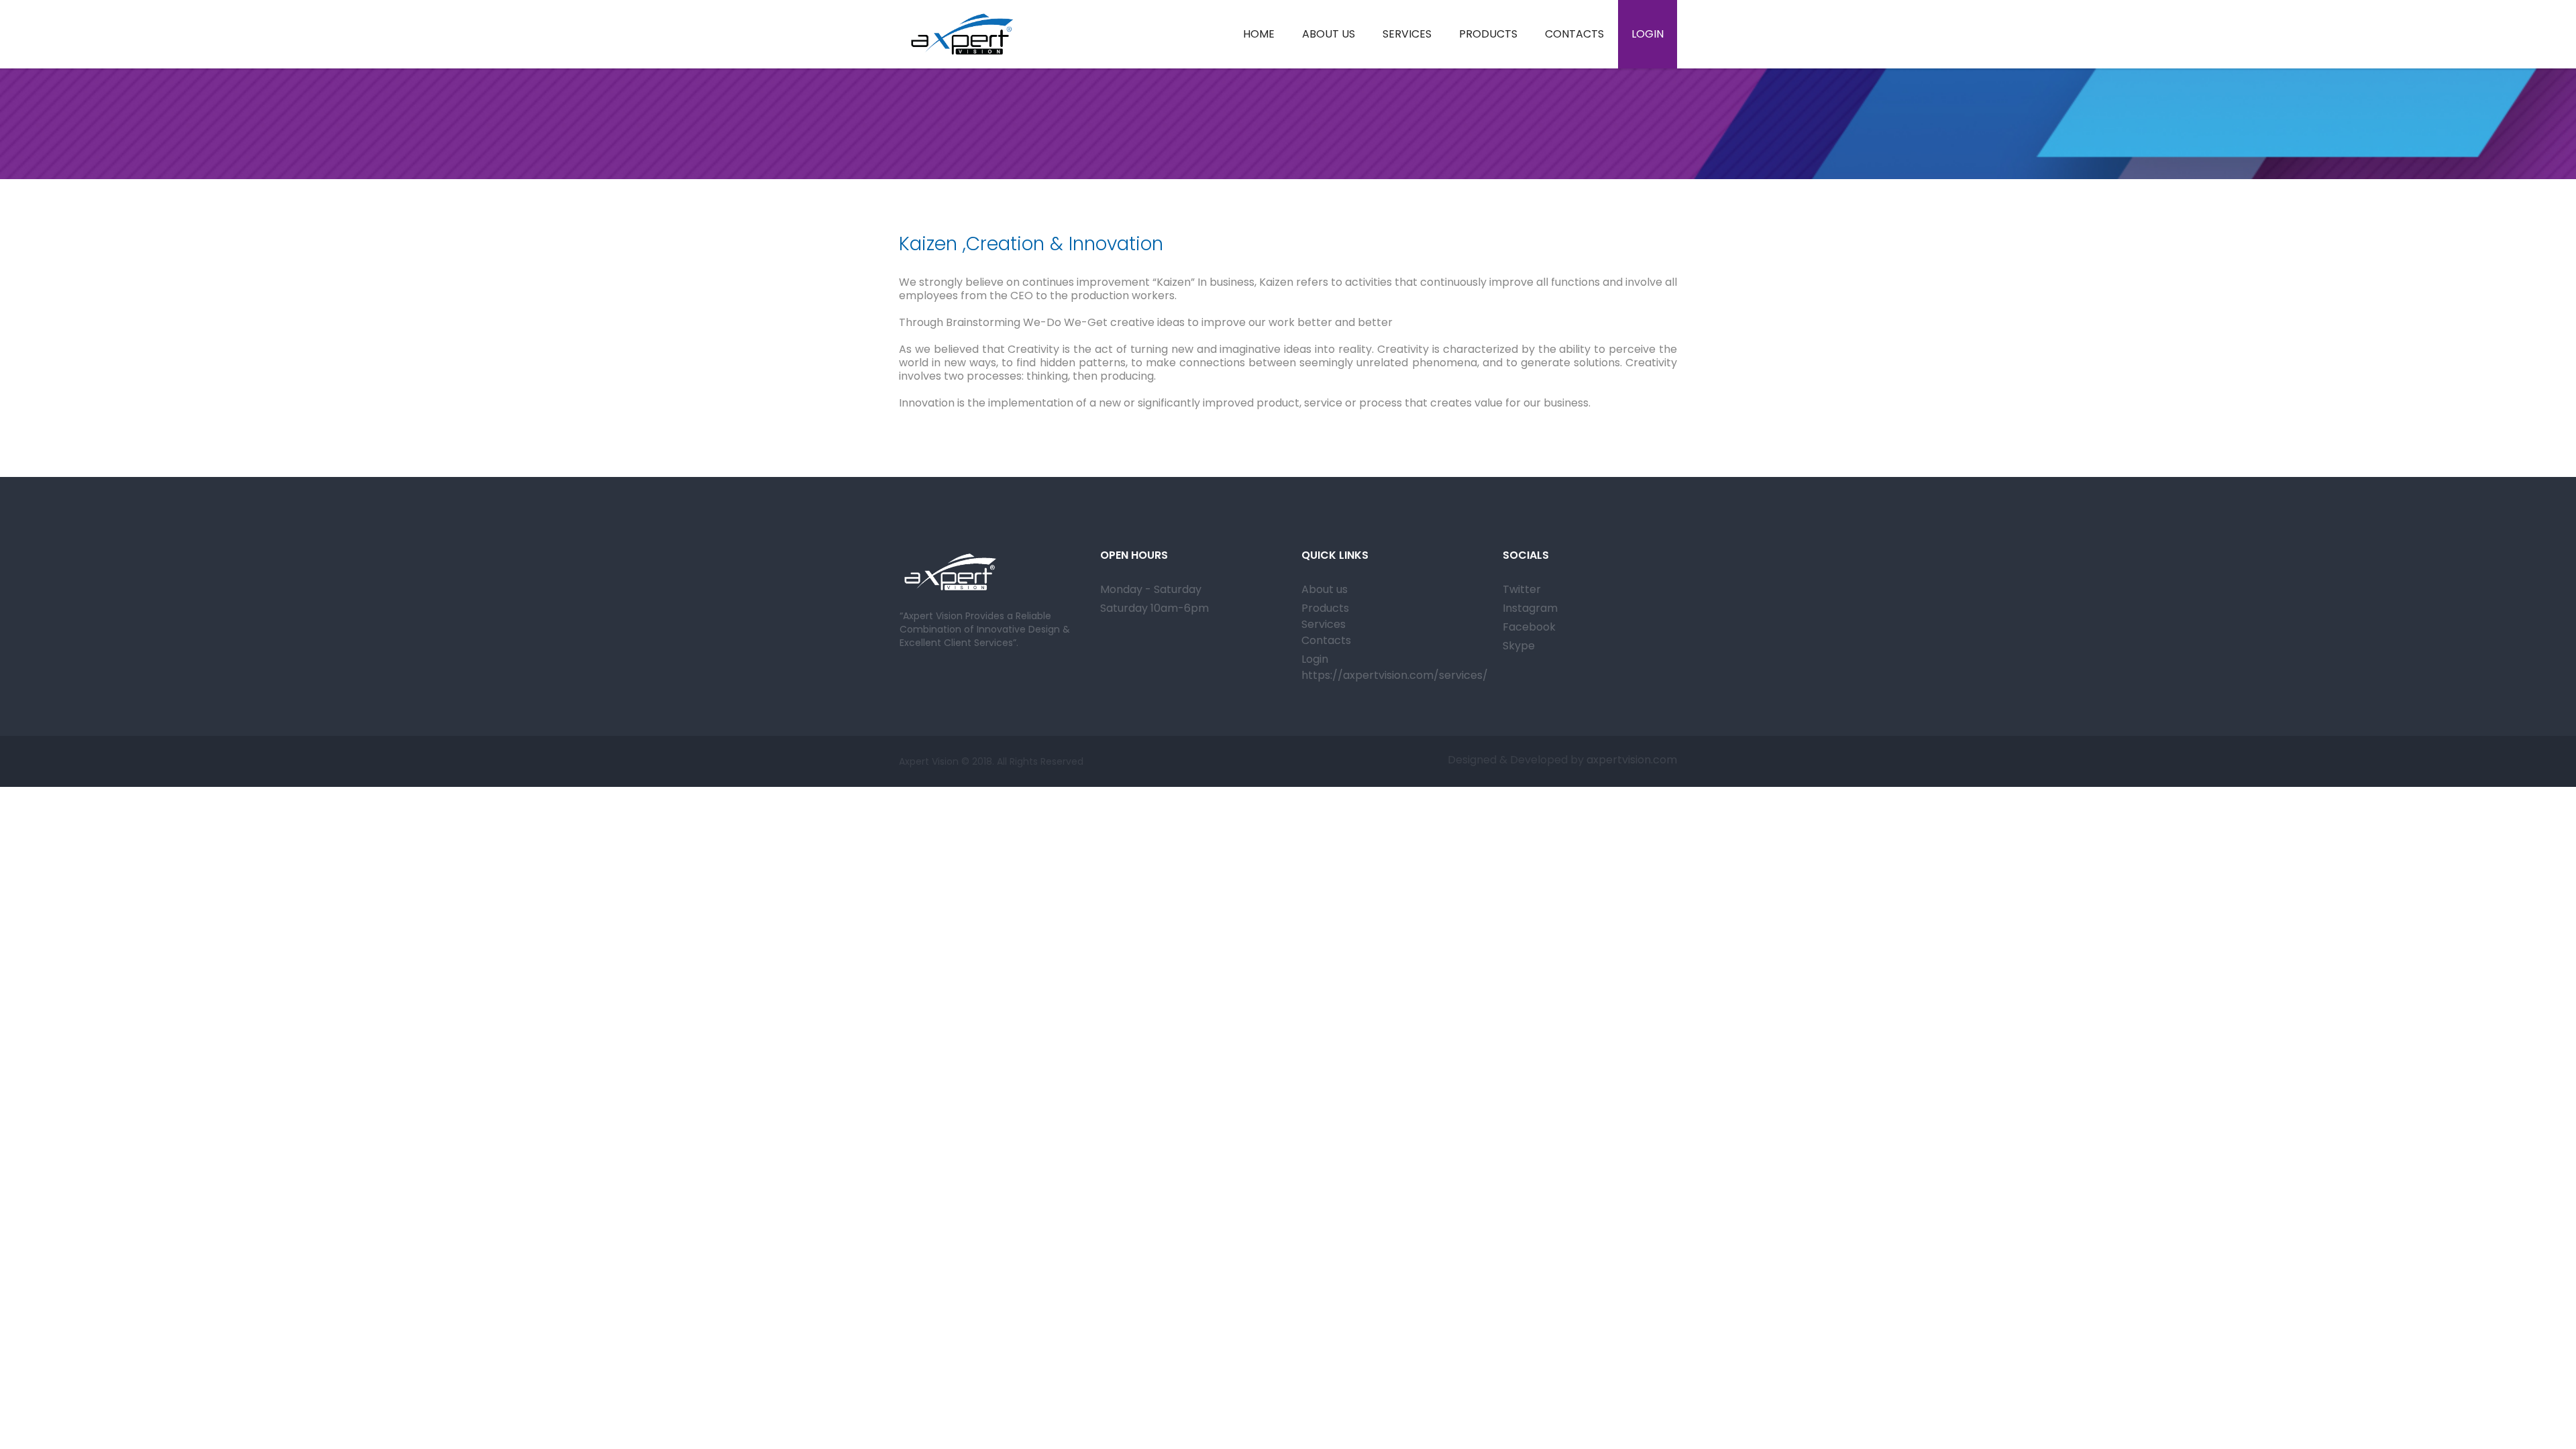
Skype (1519, 646)
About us (1325, 589)
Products (1325, 608)
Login (1315, 659)
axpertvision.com (1630, 760)
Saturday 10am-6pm (1155, 608)
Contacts (1326, 640)
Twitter (1522, 589)
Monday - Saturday (1151, 589)
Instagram (1530, 608)
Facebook (1529, 627)
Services (1324, 624)
